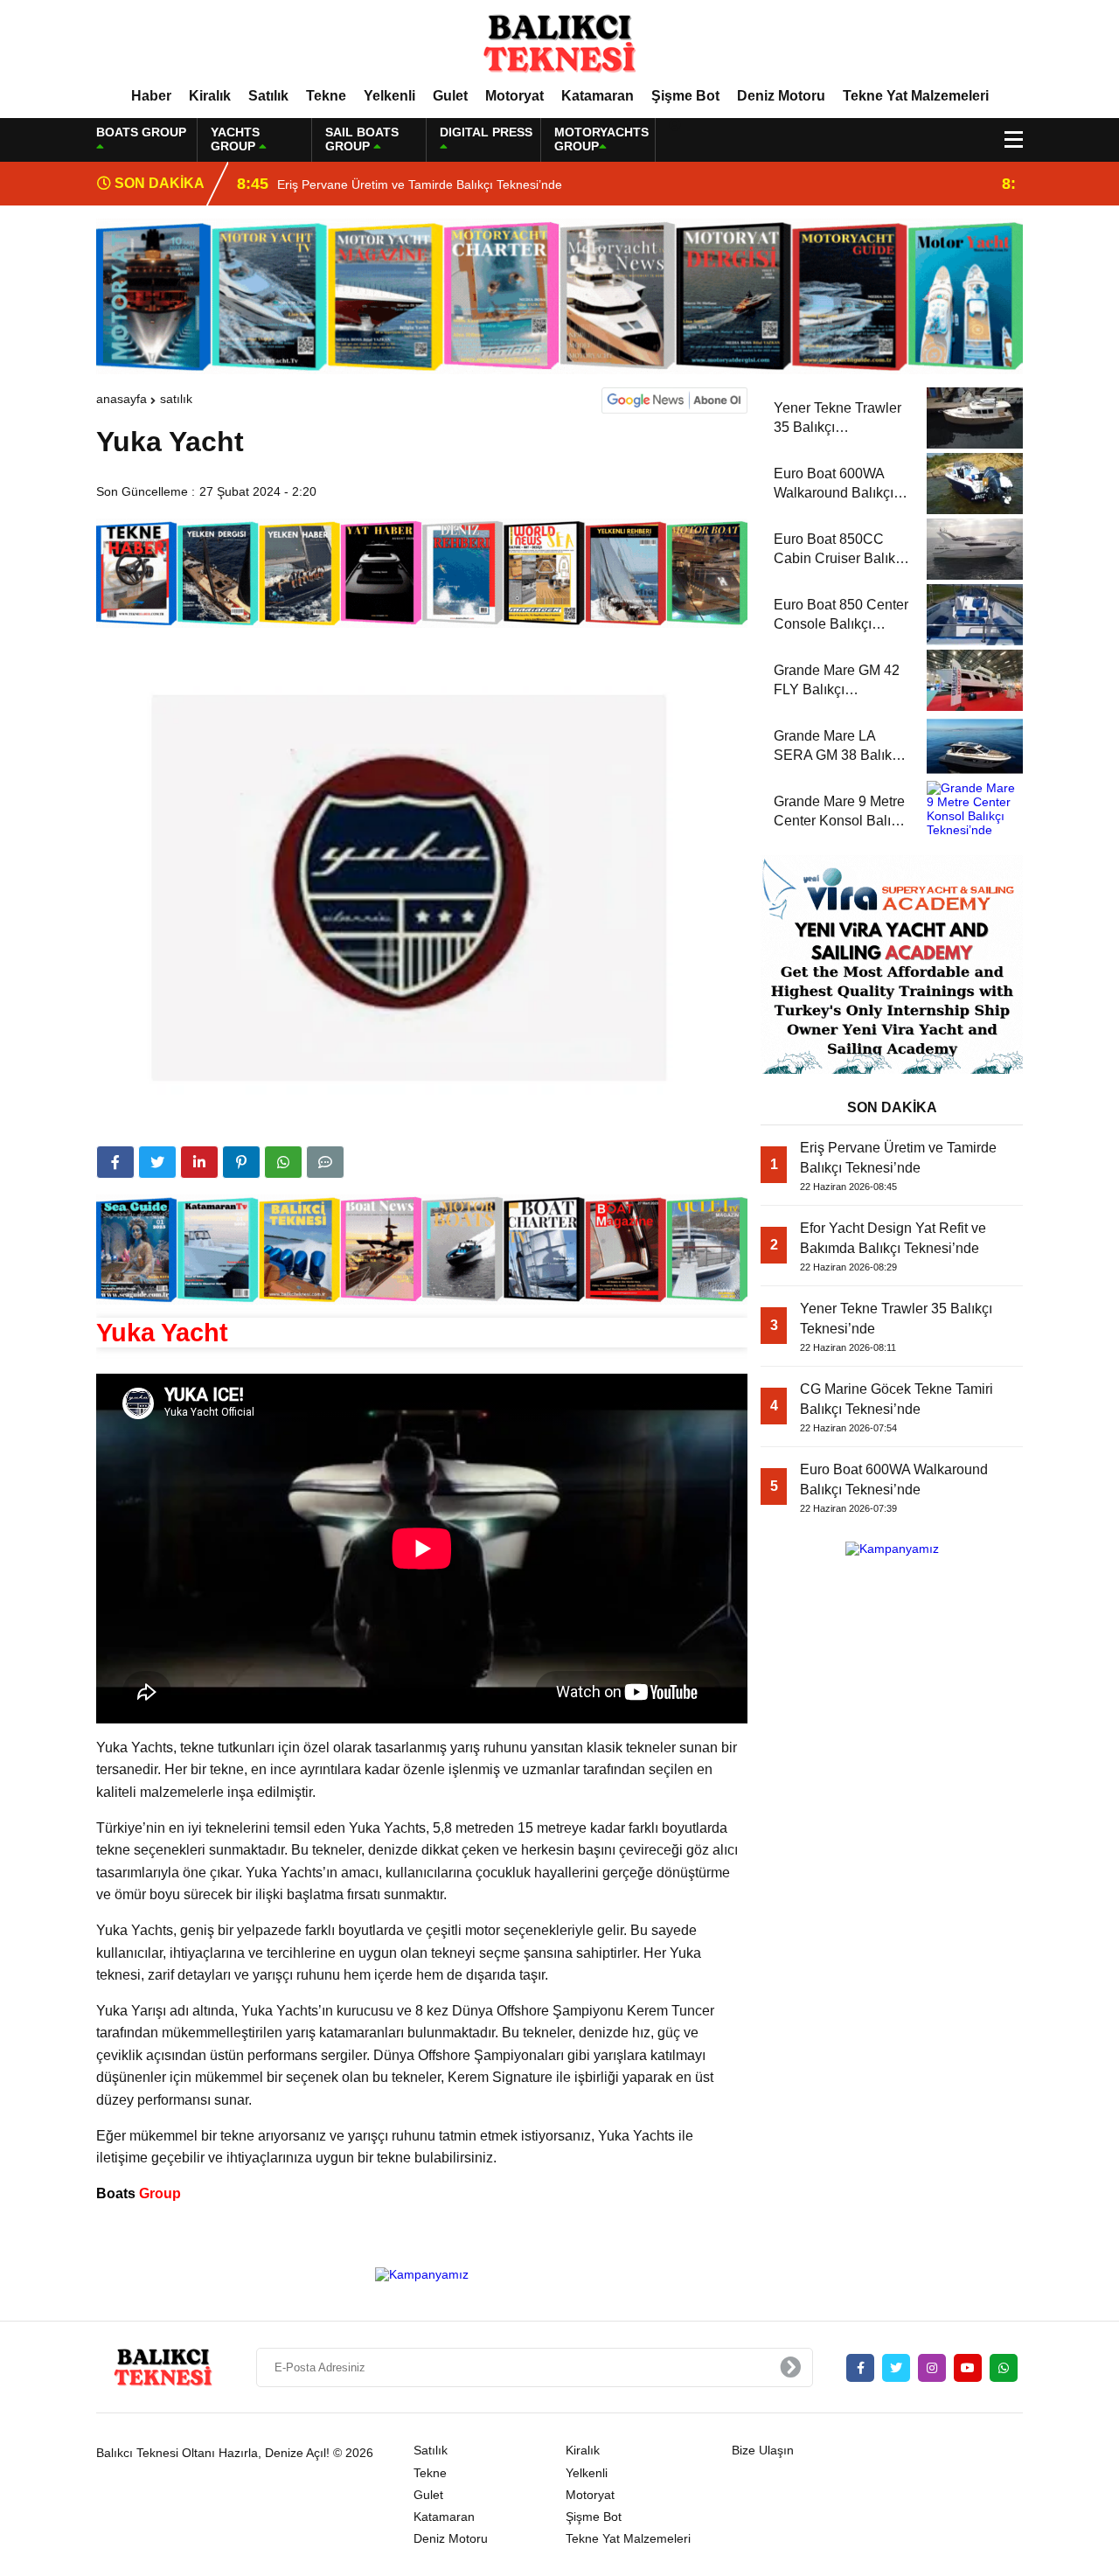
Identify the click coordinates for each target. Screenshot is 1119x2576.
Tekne (326, 96)
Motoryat (514, 96)
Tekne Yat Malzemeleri (916, 96)
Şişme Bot (685, 96)
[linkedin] (199, 1162)
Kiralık (210, 96)
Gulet (450, 96)
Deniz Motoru (781, 96)
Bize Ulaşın (763, 2450)
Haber (151, 96)
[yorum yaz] (325, 1162)
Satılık (268, 96)
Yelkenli (389, 96)
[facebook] (115, 1162)
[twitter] (157, 1162)
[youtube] (968, 2368)
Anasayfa (122, 399)
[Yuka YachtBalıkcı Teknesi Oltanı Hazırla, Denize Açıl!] (559, 43)
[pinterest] (241, 1162)
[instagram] (932, 2368)
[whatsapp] (1004, 2368)
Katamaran (598, 96)
